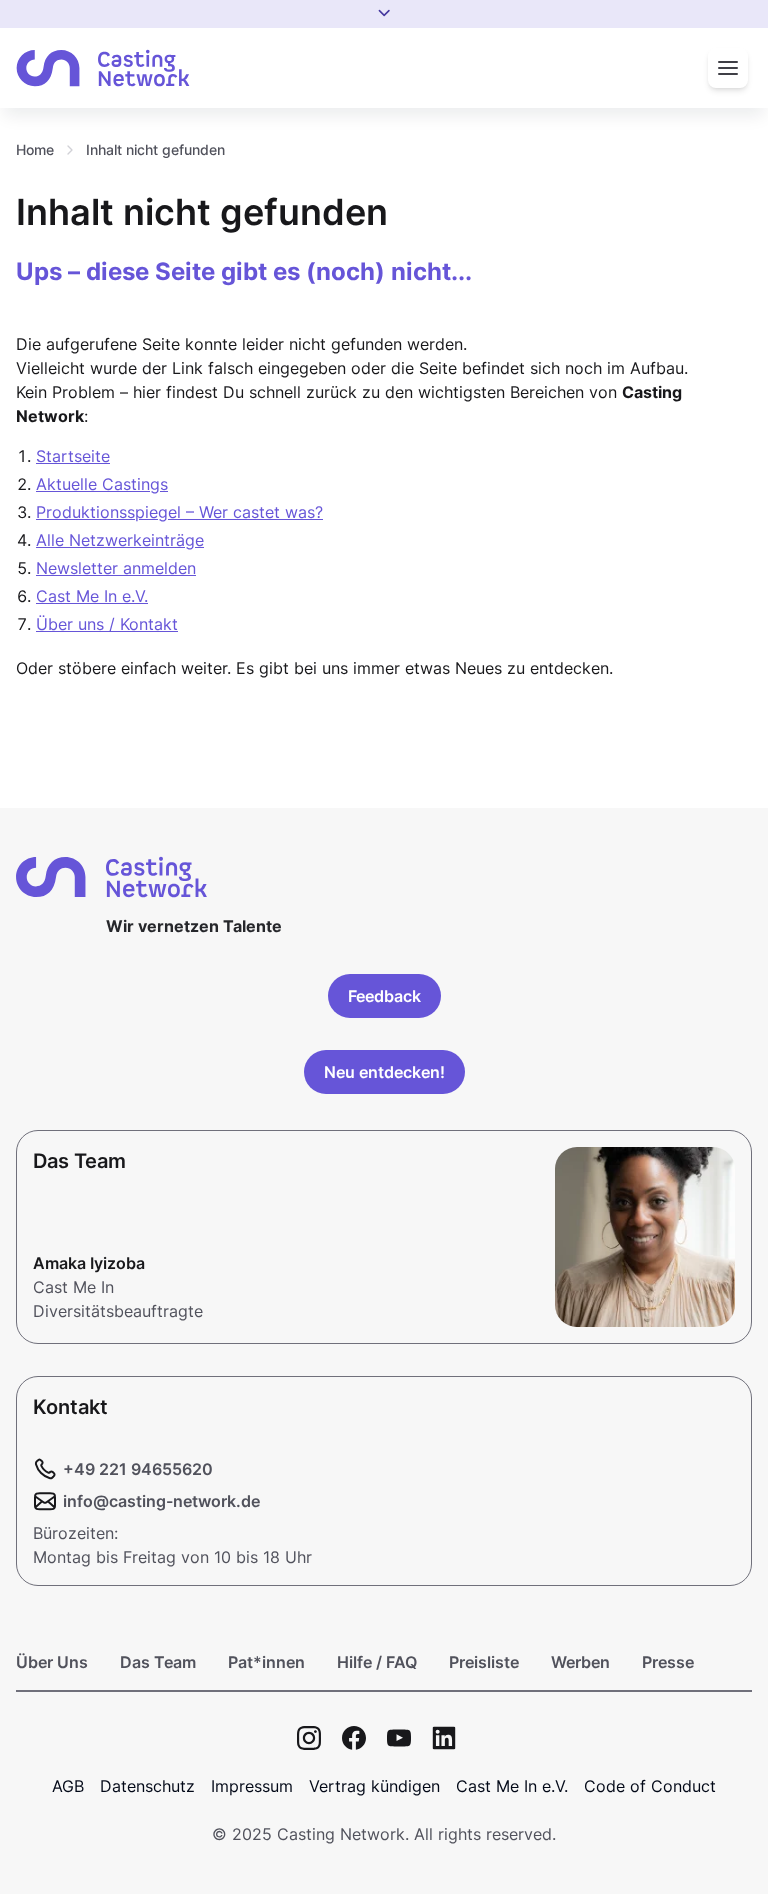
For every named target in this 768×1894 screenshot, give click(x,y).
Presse (668, 1662)
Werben (580, 1662)
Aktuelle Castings (102, 484)
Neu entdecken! (384, 1072)
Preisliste (484, 1662)
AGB (68, 1786)
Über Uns (52, 1662)
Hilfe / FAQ (377, 1662)
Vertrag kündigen (374, 1786)
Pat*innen (266, 1662)
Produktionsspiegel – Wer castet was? (179, 512)
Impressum (252, 1786)
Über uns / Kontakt (107, 624)
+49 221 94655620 (138, 1469)
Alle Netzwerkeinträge (120, 540)
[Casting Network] (103, 68)
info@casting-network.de (161, 1501)
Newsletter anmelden (116, 568)
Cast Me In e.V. (92, 596)
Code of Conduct (650, 1786)
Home (35, 149)
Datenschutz (147, 1786)
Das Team (158, 1662)
